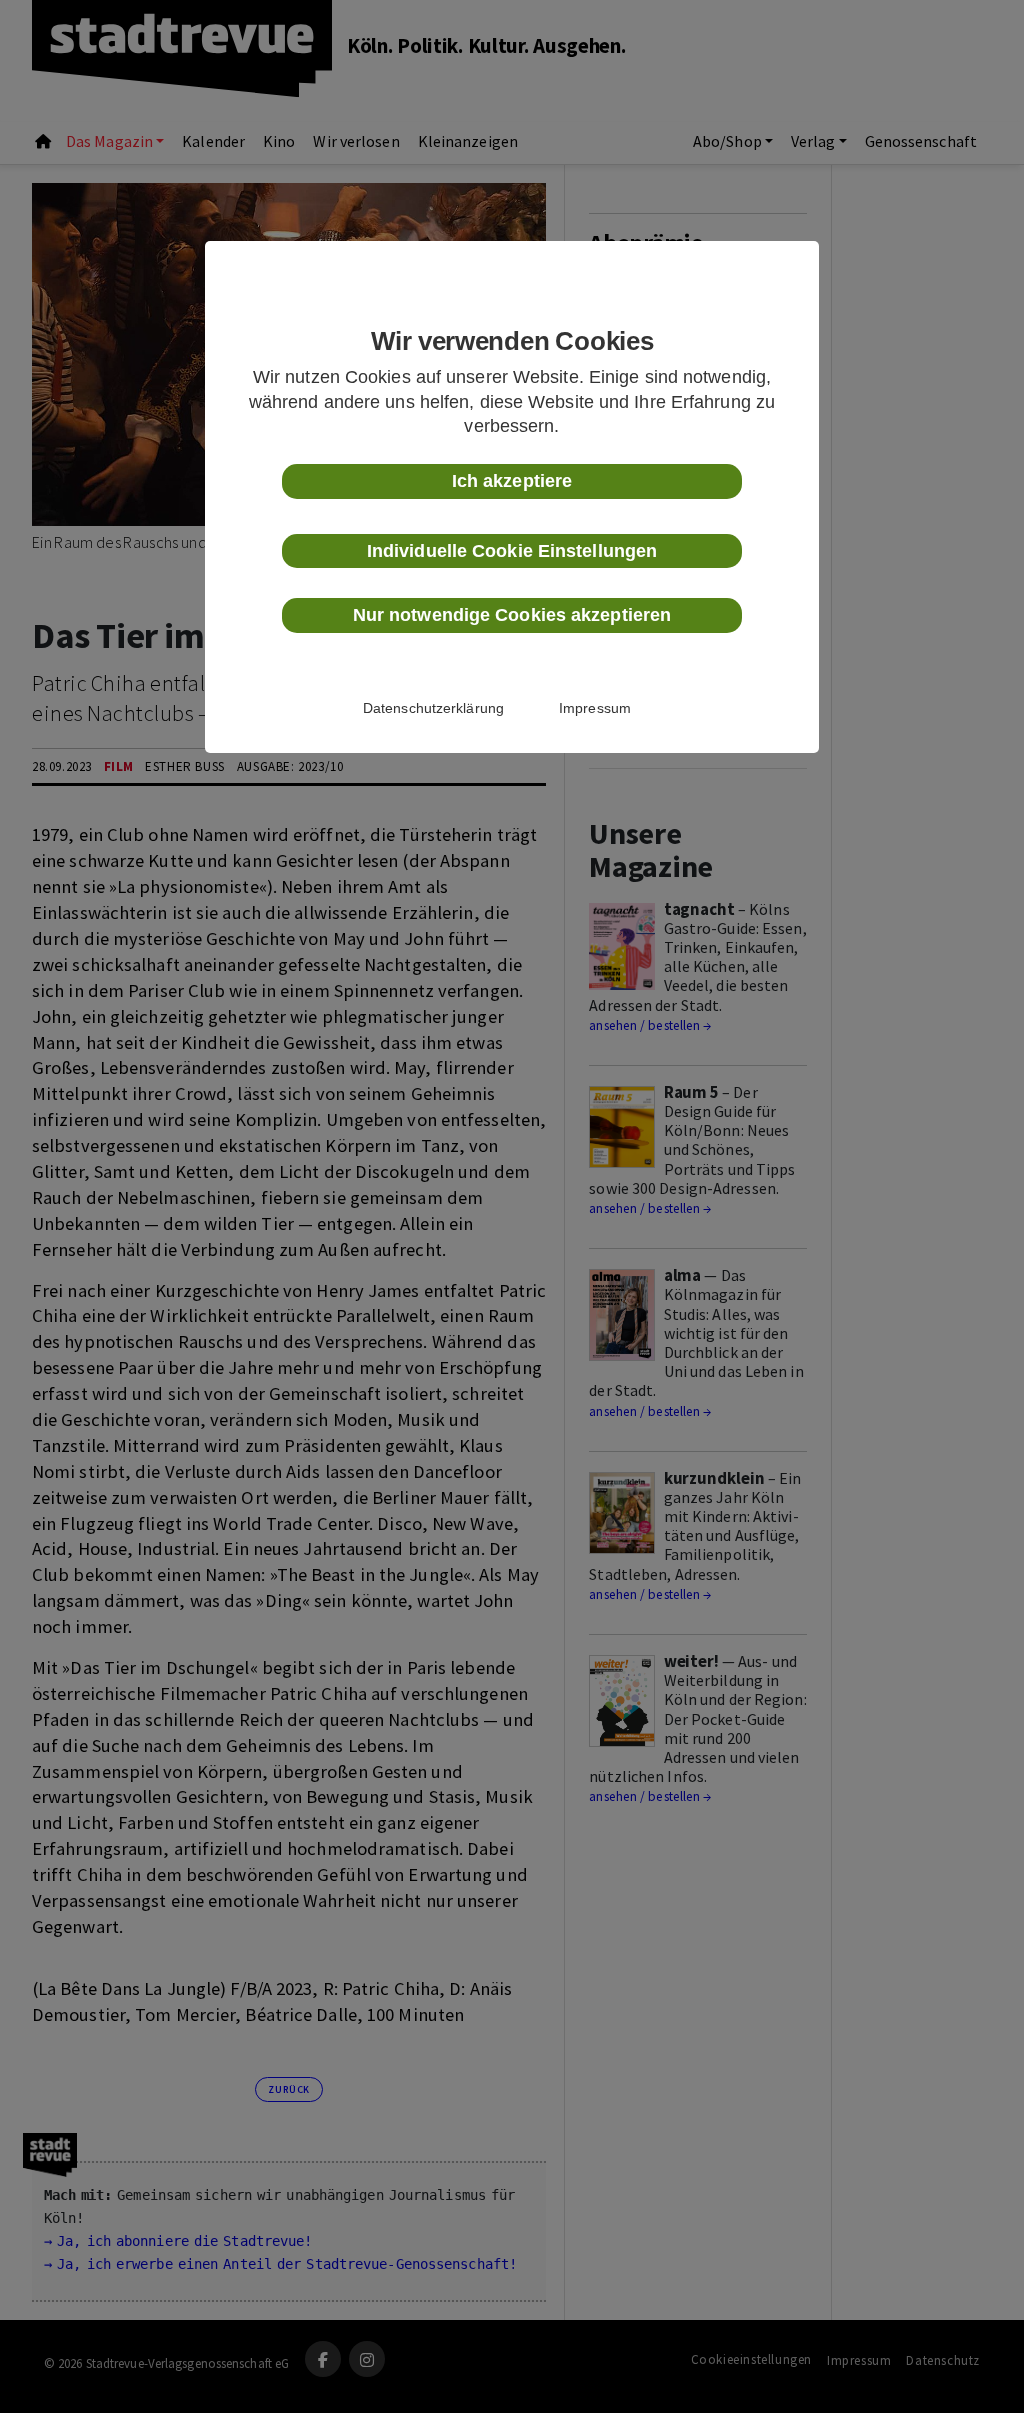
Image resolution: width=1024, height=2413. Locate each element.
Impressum (595, 708)
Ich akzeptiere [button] (512, 481)
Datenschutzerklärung (433, 708)
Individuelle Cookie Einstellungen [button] (512, 551)
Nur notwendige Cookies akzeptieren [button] (512, 615)
